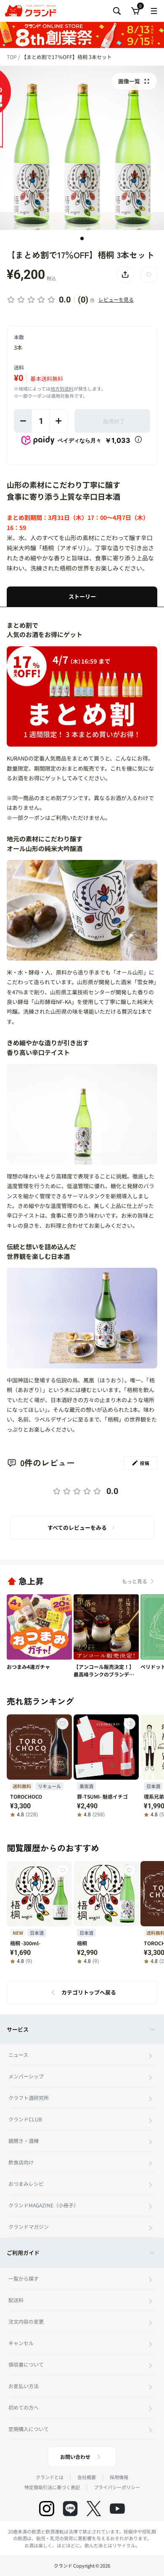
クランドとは (50, 2477)
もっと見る (135, 1581)
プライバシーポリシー (117, 2487)
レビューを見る (116, 299)
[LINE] (70, 2509)
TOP (12, 57)
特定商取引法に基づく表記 (52, 2487)
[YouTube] (117, 2509)
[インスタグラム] (47, 2509)
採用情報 (119, 2477)
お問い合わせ (75, 2457)
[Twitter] (94, 2509)
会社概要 (87, 2477)
